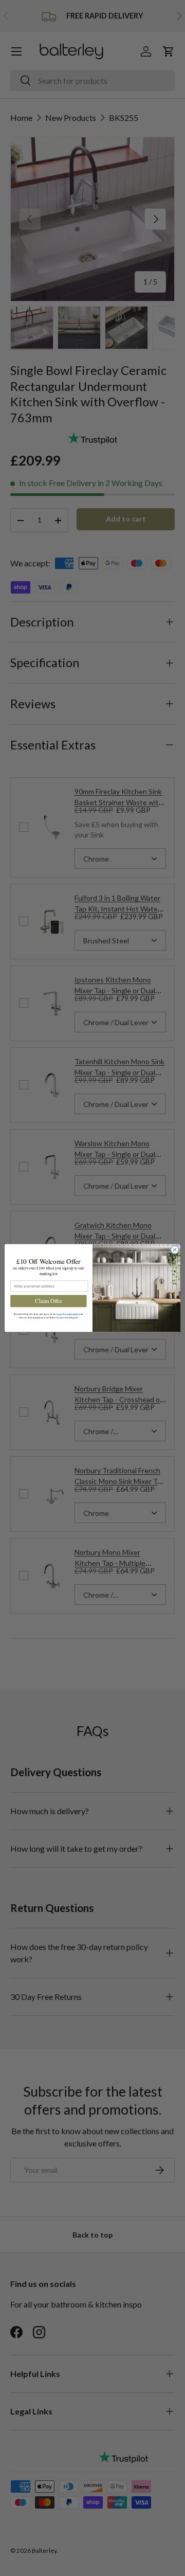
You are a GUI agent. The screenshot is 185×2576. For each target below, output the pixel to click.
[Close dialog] (174, 1250)
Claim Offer (48, 1301)
